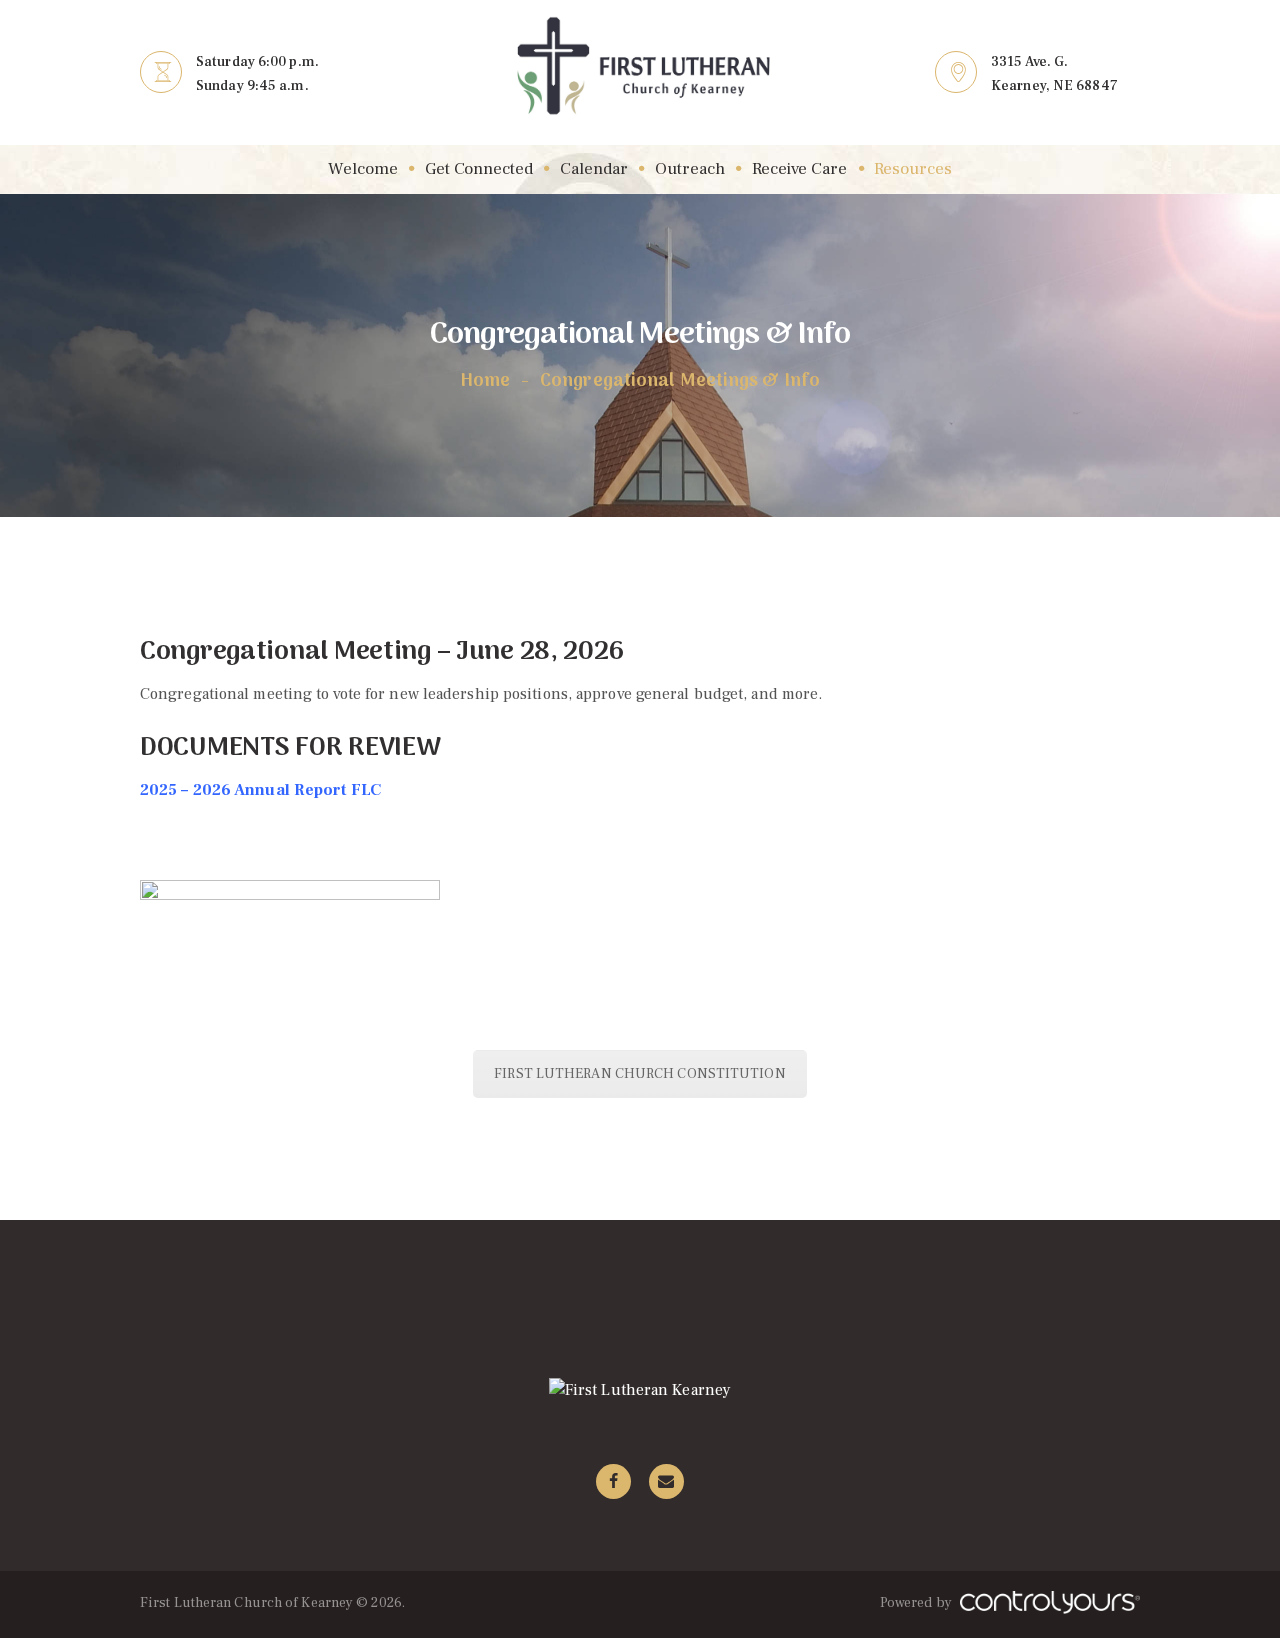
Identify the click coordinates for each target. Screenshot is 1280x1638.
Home (485, 382)
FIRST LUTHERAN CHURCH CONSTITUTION (639, 1074)
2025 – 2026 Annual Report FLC (260, 790)
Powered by (917, 1603)
